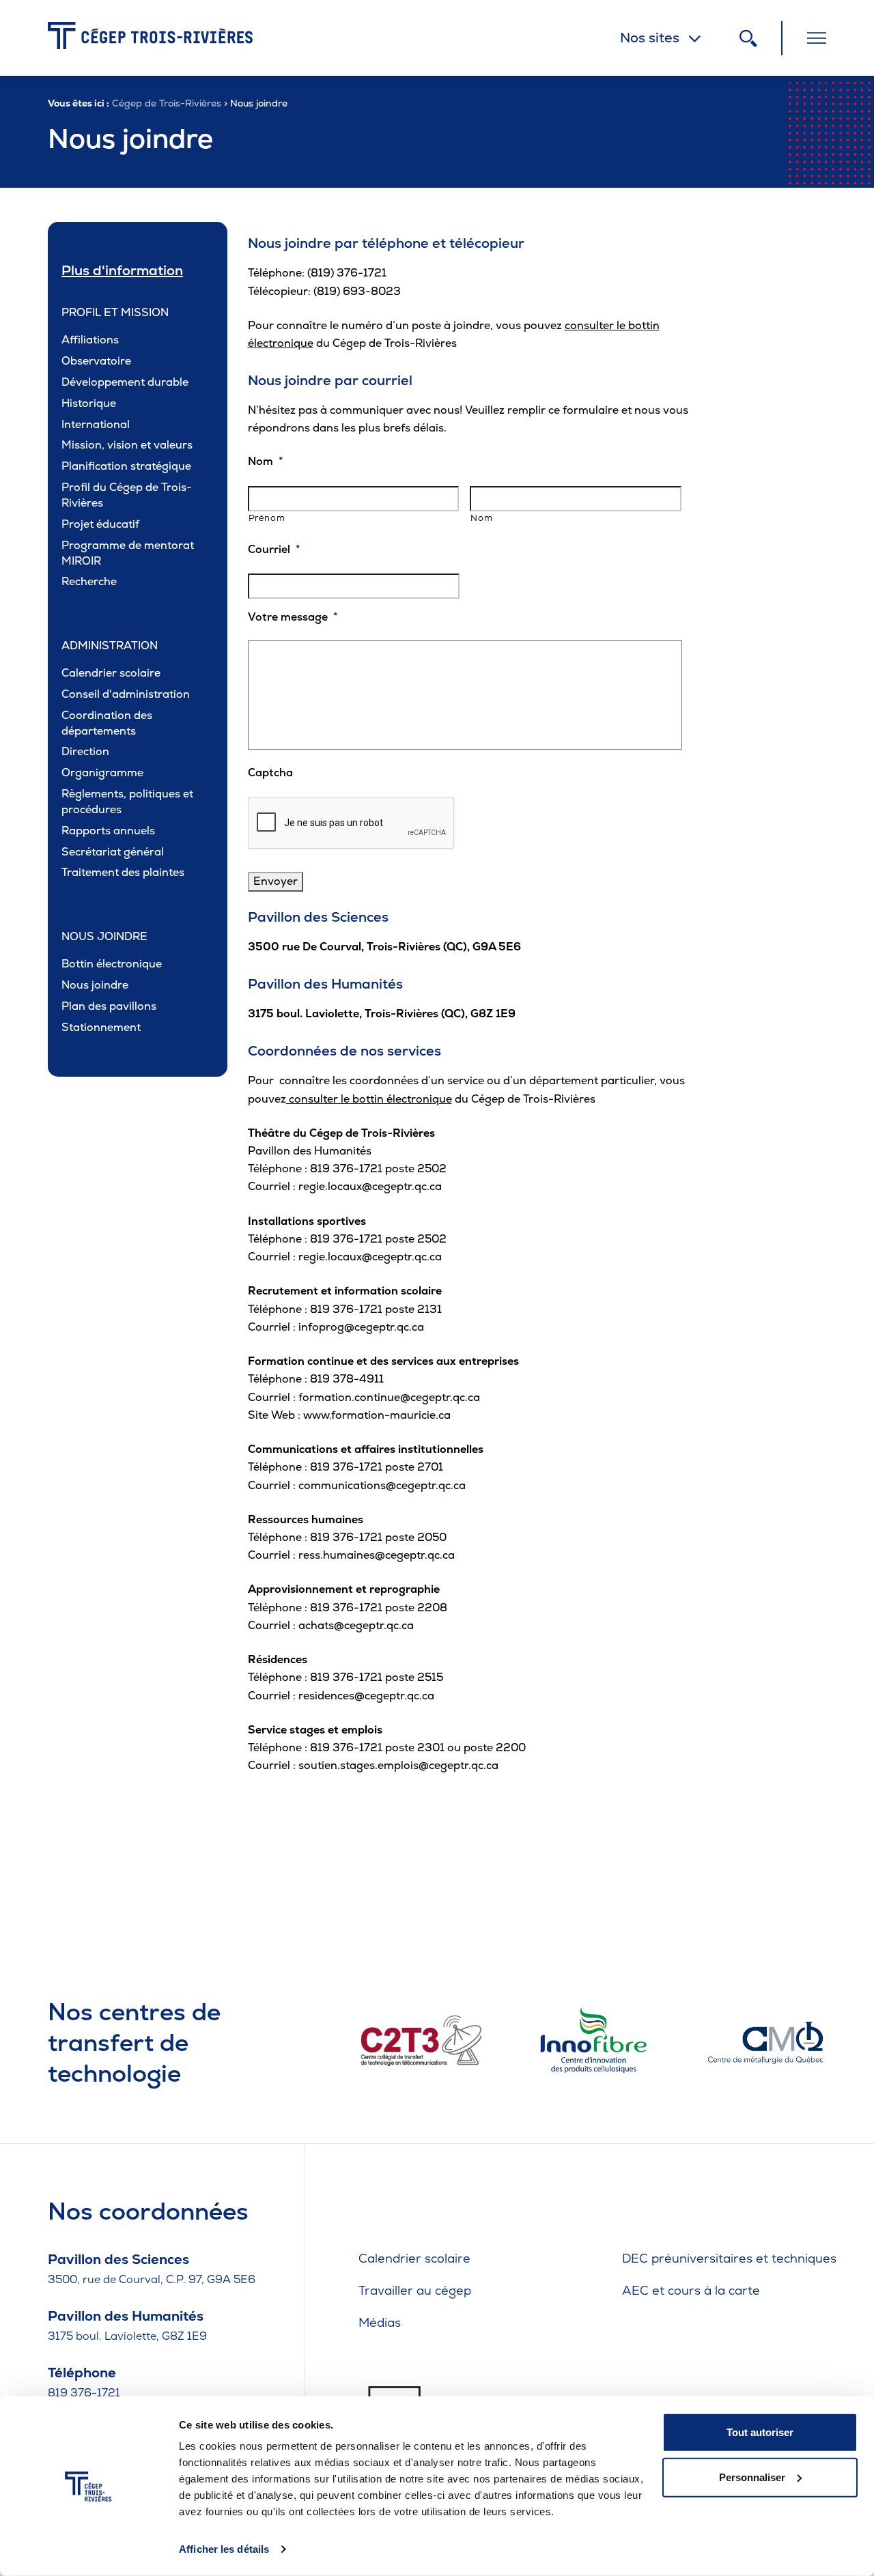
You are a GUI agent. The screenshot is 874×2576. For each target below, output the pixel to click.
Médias (380, 2322)
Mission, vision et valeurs (127, 445)
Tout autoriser (760, 2432)
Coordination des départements (107, 723)
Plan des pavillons (109, 1006)
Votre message (293, 617)
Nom (265, 462)
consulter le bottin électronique (369, 1099)
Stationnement (101, 1027)
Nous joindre (95, 985)
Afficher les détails (224, 2549)
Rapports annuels (108, 831)
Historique (89, 403)
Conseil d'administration (126, 694)
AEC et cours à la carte (691, 2290)
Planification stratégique (126, 466)
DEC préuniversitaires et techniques (729, 2258)
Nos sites (650, 38)
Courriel (274, 550)
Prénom (267, 518)
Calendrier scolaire (111, 673)
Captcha (270, 773)
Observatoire (96, 361)
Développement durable (125, 382)
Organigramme (102, 773)
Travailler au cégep (415, 2290)
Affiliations (90, 340)
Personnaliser (752, 2477)
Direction (85, 751)
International (96, 424)
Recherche (89, 581)
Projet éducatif (100, 524)
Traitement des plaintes (123, 872)
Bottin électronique (112, 964)
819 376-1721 (84, 2393)
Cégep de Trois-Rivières (167, 103)
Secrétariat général (113, 852)
